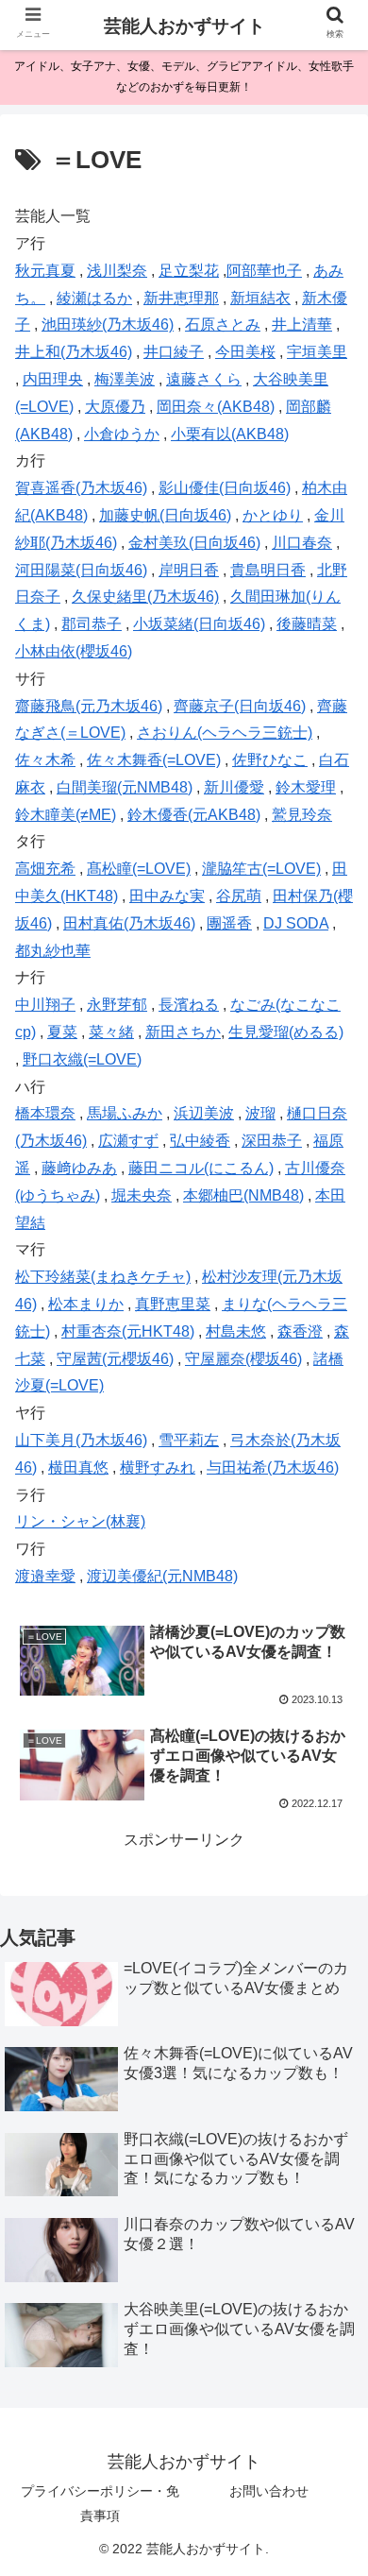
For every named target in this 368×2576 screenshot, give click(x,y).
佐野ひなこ (270, 760)
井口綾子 (174, 352)
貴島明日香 (268, 570)
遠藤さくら (204, 379)
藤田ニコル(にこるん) (201, 1168)
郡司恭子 (92, 624)
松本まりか (86, 1304)
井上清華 (302, 324)
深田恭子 (272, 1141)
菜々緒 (111, 1032)
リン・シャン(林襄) (80, 1521)
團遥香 (229, 923)
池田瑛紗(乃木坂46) (108, 324)
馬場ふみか (125, 1113)
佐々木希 (45, 760)
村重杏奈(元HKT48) (128, 1331)
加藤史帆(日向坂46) (165, 515)
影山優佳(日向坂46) (225, 488)
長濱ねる (189, 1005)
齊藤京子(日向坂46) (240, 706)
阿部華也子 (264, 271)
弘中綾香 (200, 1141)
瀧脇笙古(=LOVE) (261, 869)
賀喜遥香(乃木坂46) (81, 488)
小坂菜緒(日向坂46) (199, 624)
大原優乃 (115, 407)
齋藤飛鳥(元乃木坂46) (89, 706)
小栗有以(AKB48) (230, 434)
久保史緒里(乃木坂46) (145, 597)
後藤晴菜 (307, 624)
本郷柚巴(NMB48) (243, 1195)
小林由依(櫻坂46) (74, 651)
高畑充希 (45, 869)
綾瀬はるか (94, 298)
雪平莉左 (189, 1440)
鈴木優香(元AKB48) (194, 815)
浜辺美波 (204, 1113)
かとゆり (273, 515)
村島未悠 (236, 1331)
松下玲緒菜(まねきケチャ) (103, 1277)
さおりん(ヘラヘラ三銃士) (225, 733)
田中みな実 (167, 896)
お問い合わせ (269, 2491)
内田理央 (53, 379)
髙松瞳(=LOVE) (139, 869)
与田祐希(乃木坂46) (273, 1467)
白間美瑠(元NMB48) (125, 787)
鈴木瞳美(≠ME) (66, 815)
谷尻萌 (239, 896)
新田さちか (183, 1032)
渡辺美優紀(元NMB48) (162, 1576)
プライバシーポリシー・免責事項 (100, 2503)
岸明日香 (189, 570)
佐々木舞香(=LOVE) (154, 760)
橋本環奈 (45, 1113)
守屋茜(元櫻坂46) (115, 1359)
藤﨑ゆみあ (79, 1168)
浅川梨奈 (117, 271)
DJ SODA (296, 923)
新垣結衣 (260, 298)
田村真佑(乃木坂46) (129, 923)
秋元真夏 (45, 271)
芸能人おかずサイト (184, 26)
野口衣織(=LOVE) (82, 1059)
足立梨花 (189, 271)
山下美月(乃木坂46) (81, 1440)
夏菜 (62, 1032)
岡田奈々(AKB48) (216, 407)
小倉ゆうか (122, 434)
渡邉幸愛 (45, 1576)
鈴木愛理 (306, 787)
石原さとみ (223, 324)
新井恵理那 (181, 298)
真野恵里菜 (173, 1304)
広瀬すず (128, 1141)
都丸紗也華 (53, 951)
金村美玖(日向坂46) (194, 543)
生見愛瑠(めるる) (286, 1032)
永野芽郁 (117, 1005)
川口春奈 (302, 543)
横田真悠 (78, 1467)
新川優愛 (234, 787)
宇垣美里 (317, 352)
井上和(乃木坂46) (74, 352)
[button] (331, 1910)
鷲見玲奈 (302, 815)
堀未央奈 (142, 1195)
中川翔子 (45, 1005)
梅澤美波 (125, 379)
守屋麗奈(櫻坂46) (243, 1359)
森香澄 (300, 1331)
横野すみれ (158, 1467)
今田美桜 (245, 352)
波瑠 (260, 1113)
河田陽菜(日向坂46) (81, 570)
